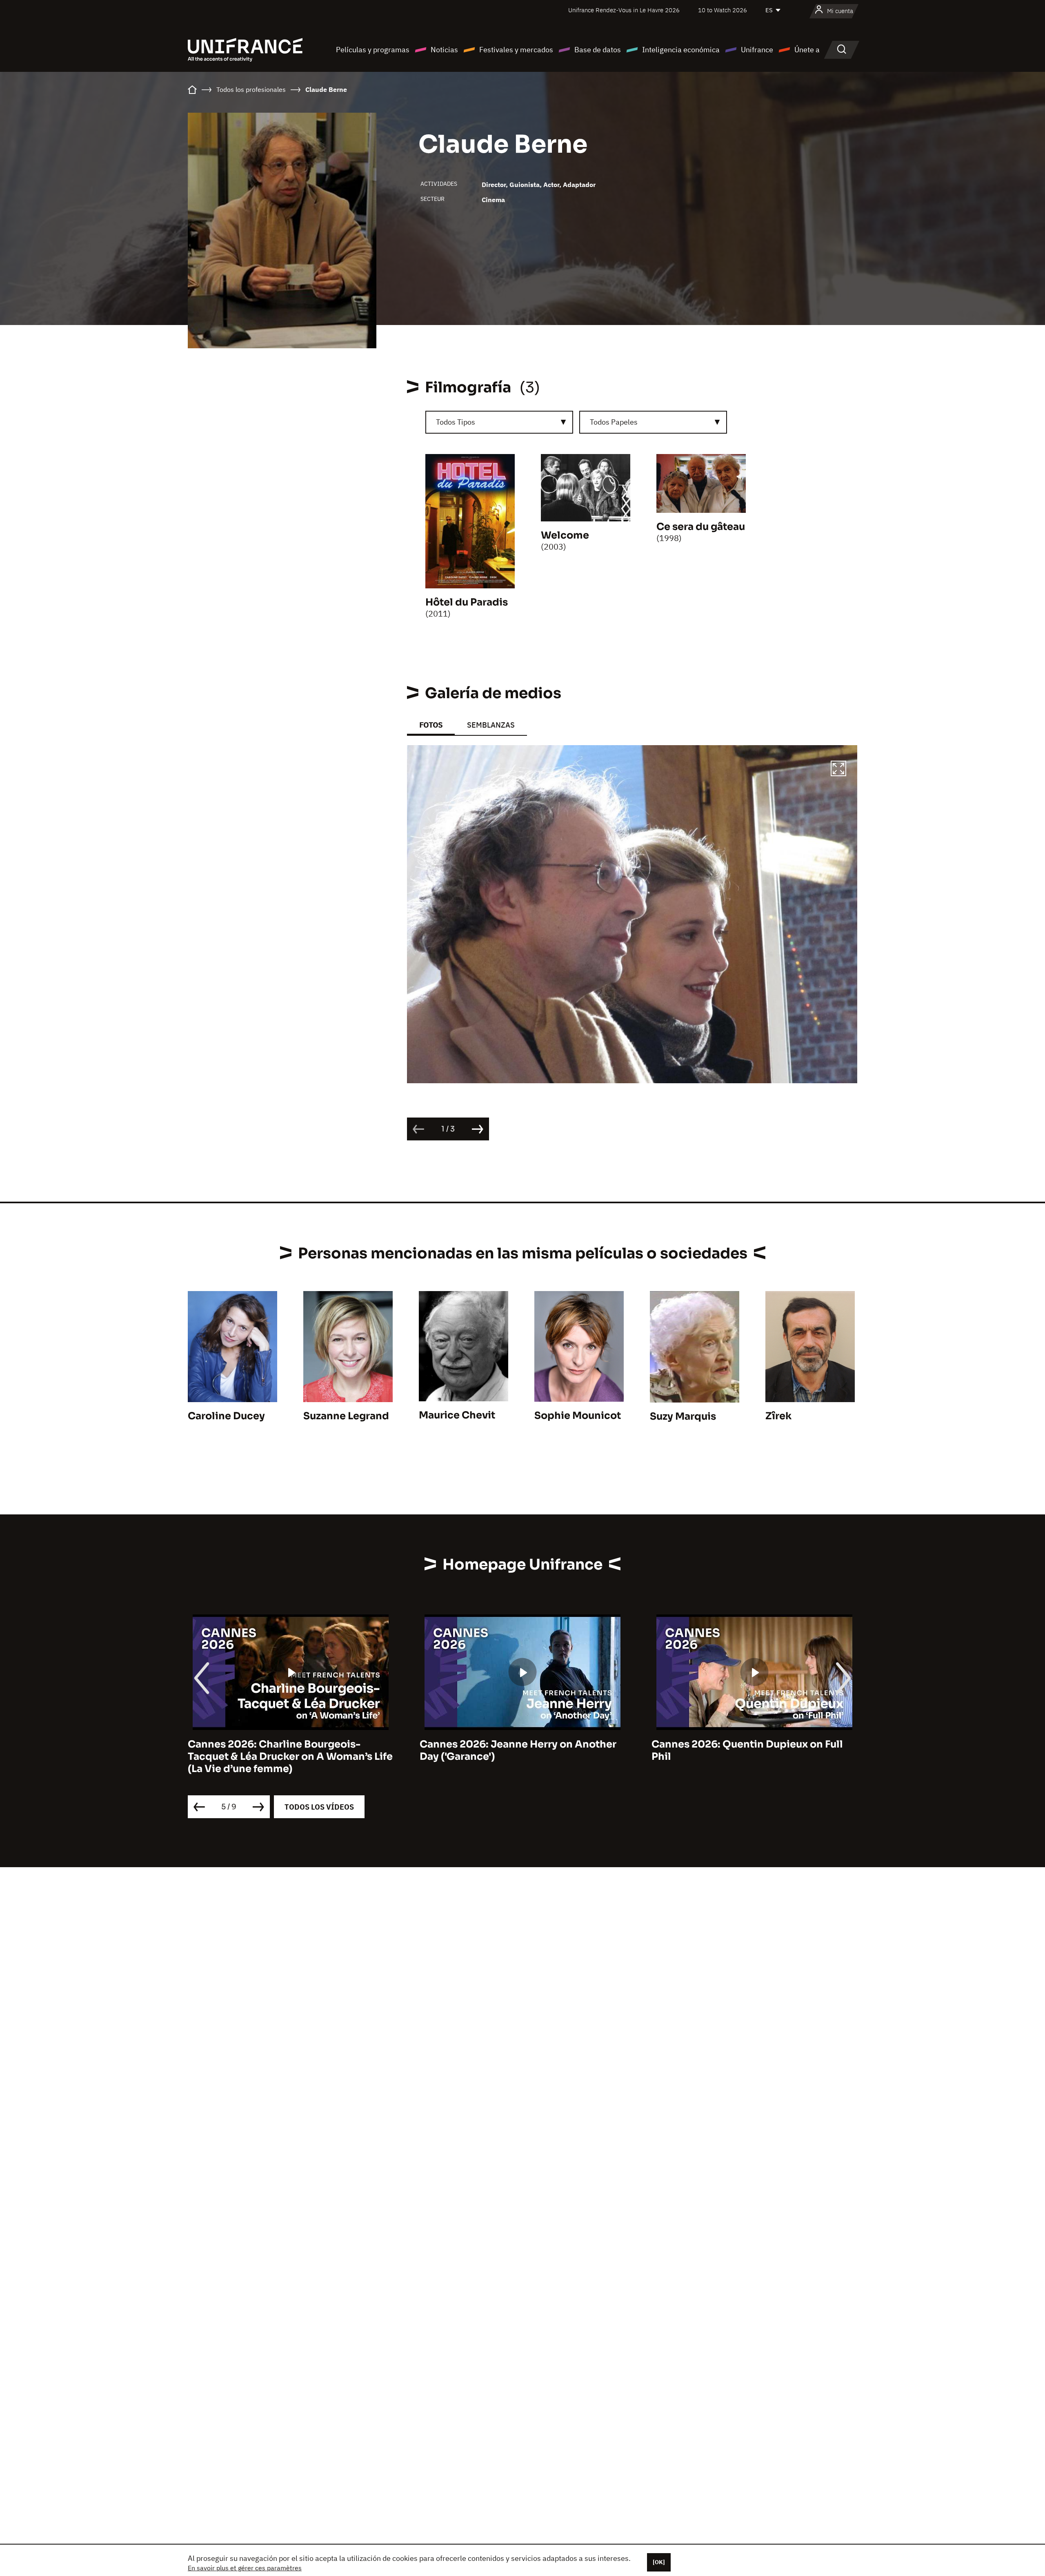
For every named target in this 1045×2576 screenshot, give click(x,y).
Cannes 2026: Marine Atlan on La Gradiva (754, 1744)
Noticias (444, 50)
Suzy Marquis (683, 1416)
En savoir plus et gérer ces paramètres (245, 2568)
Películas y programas (373, 50)
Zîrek (778, 1416)
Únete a (807, 50)
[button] (838, 770)
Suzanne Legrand (346, 1416)
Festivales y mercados (516, 50)
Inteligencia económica (681, 50)
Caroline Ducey (226, 1416)
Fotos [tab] (431, 725)
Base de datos (598, 50)
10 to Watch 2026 (723, 10)
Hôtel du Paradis (467, 602)
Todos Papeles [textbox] (614, 422)
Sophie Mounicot (578, 1416)
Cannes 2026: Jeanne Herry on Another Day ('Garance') (286, 1750)
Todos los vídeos (319, 1807)
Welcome (565, 535)
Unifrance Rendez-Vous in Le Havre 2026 (624, 10)
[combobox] (499, 422)
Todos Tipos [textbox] (456, 422)
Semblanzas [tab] (491, 725)
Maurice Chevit (457, 1415)
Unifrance (757, 50)
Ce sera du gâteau (701, 527)
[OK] (659, 2562)
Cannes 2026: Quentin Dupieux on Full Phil (515, 1750)
